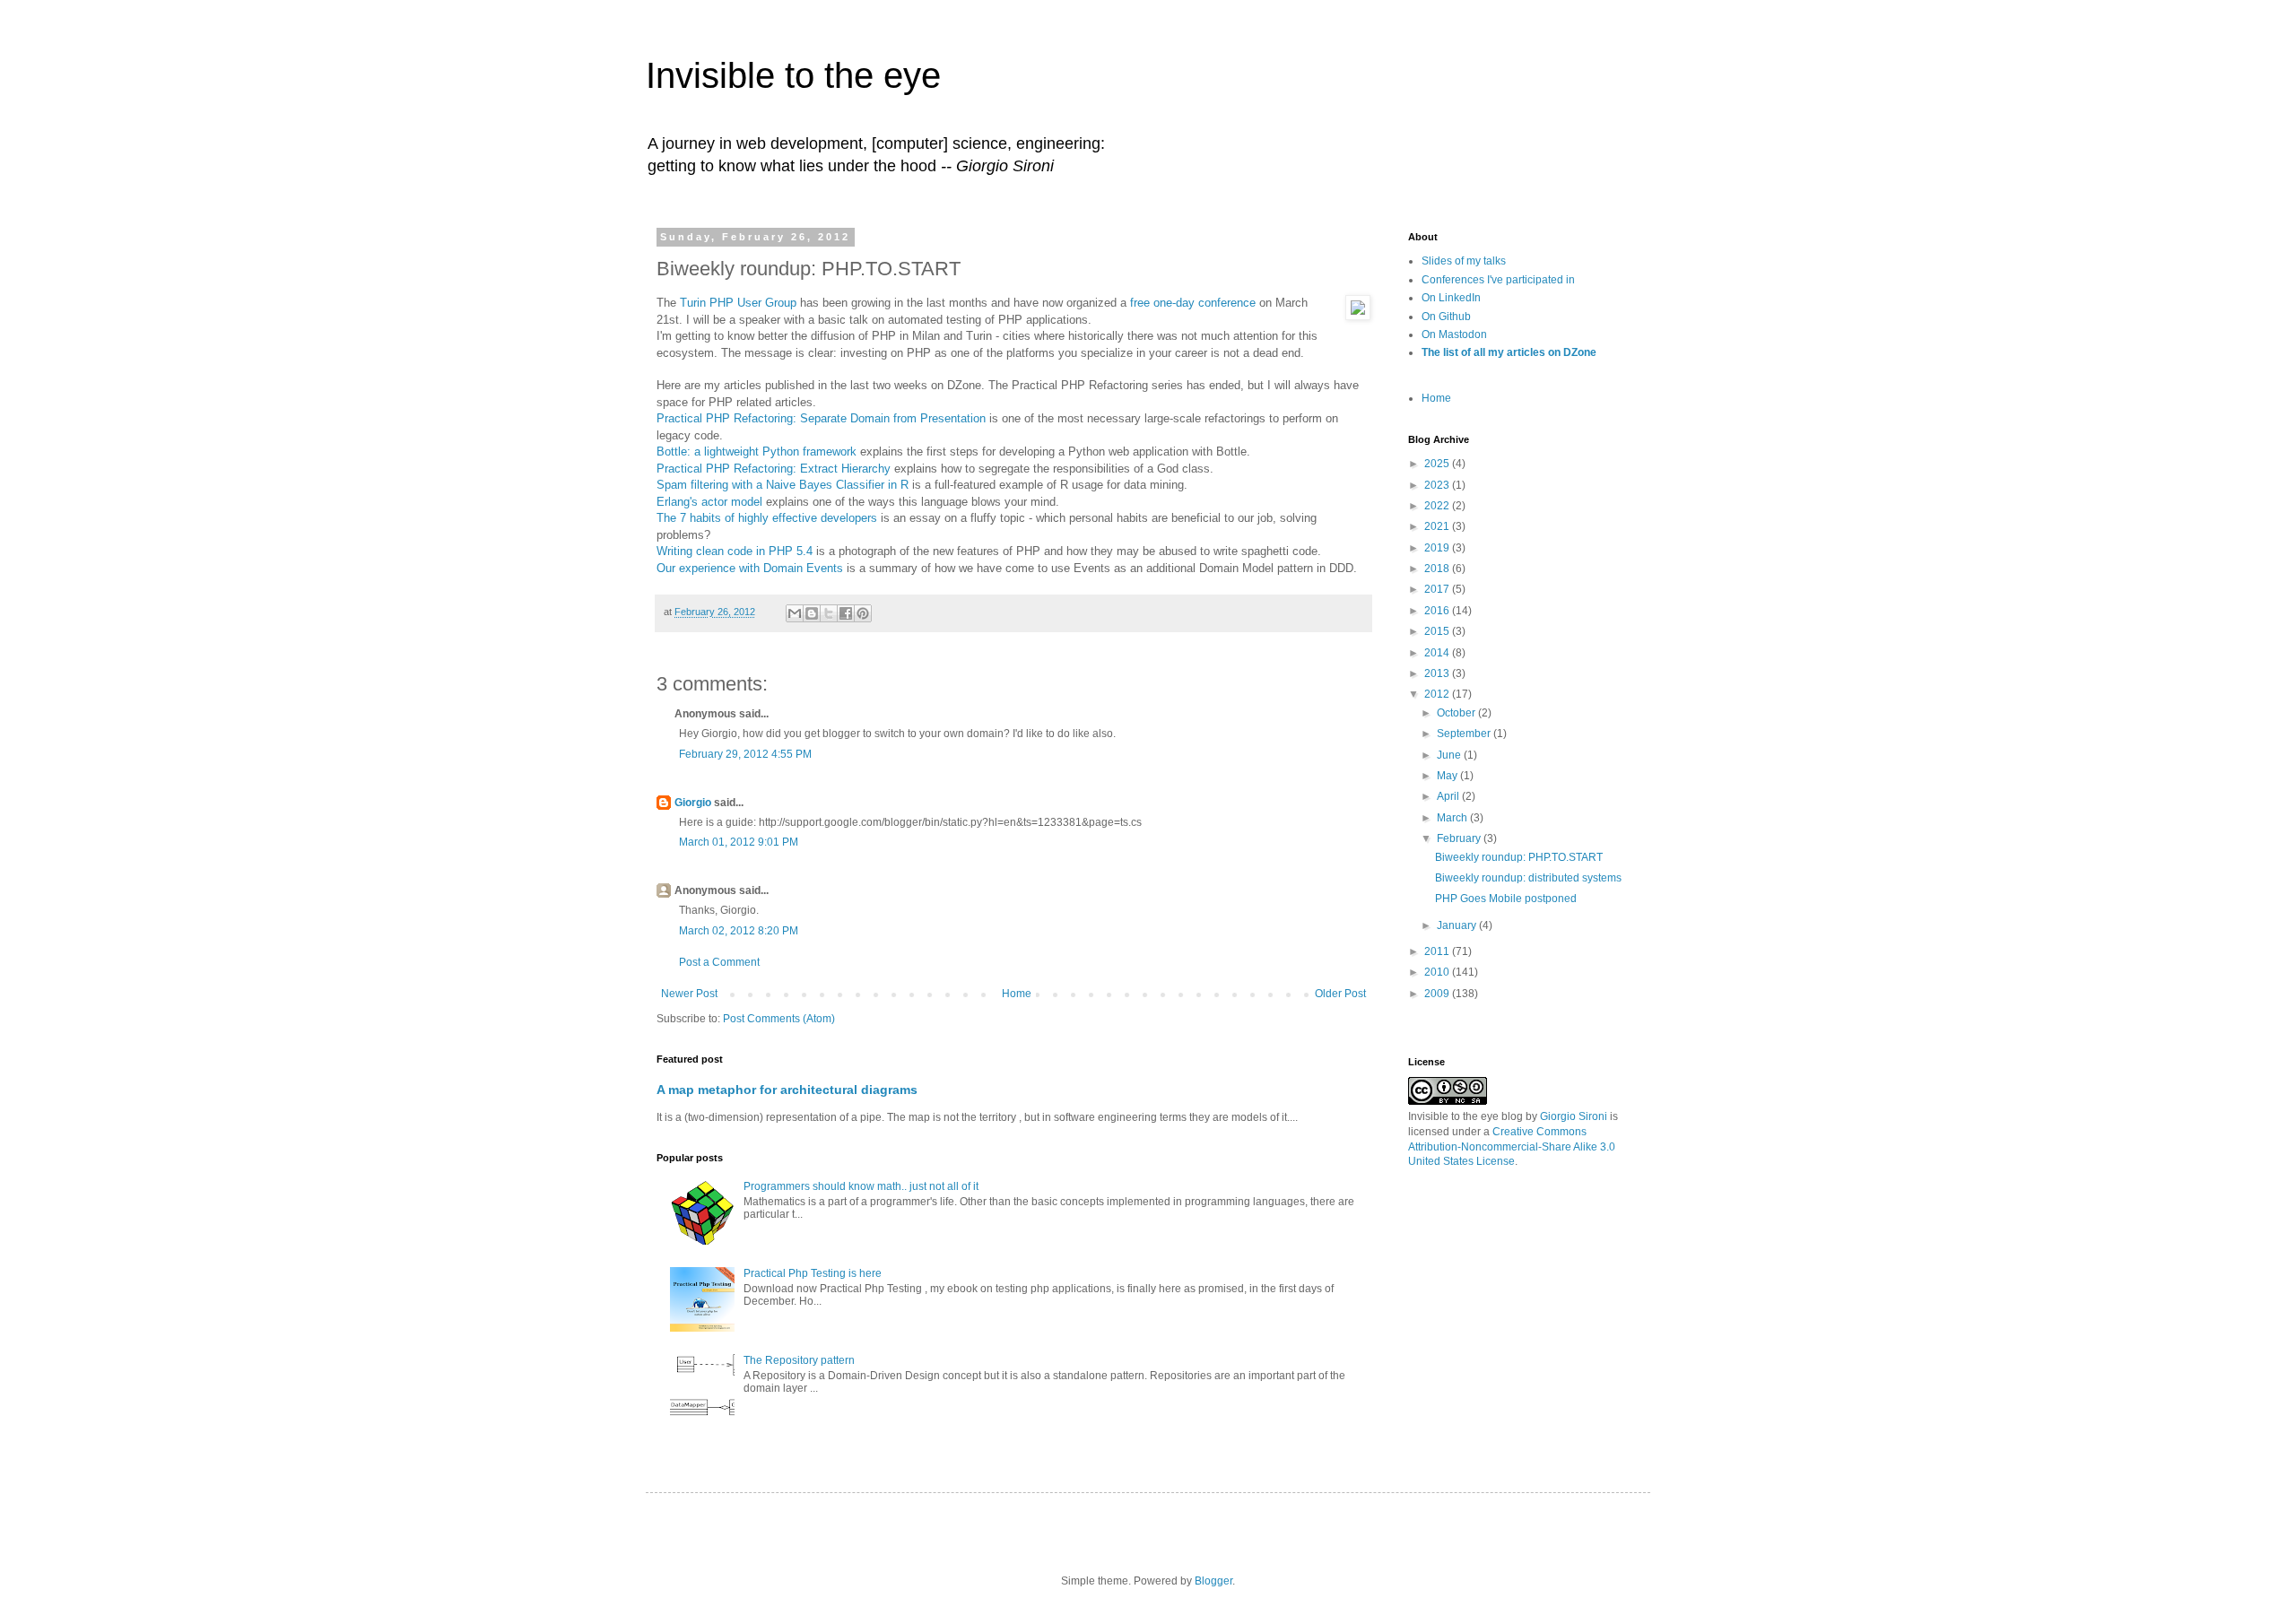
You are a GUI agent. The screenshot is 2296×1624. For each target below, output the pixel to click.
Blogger (1213, 1581)
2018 (1438, 569)
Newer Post (689, 994)
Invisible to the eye (793, 75)
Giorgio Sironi (1574, 1116)
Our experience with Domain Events (750, 568)
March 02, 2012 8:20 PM (739, 931)
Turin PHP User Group (738, 303)
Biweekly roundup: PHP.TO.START (1519, 857)
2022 (1438, 506)
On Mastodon (1454, 334)
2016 (1438, 611)
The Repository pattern (799, 1360)
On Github (1446, 317)
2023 (1438, 485)
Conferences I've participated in (1498, 280)
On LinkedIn (1451, 298)
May (1448, 776)
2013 (1438, 673)
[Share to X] (829, 613)
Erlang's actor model (709, 502)
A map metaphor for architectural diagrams (787, 1090)
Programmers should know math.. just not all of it (861, 1186)
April (1449, 796)
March (1453, 818)
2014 (1438, 653)
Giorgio (693, 803)
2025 (1438, 464)
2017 (1438, 589)
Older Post (1340, 994)
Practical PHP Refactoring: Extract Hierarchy (774, 469)
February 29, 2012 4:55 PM (745, 754)
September (1465, 734)
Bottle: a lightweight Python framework (757, 452)
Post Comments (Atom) (779, 1019)
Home (1017, 994)
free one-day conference (1193, 303)
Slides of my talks (1464, 261)
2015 (1438, 631)
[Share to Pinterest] (863, 613)
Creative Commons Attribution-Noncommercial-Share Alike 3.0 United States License (1512, 1147)
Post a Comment (719, 962)
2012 (1438, 694)
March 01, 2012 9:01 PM (739, 842)
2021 (1438, 526)
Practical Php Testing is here (813, 1273)
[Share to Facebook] (846, 613)
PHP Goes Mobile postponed (1506, 899)
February (1460, 838)
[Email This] (795, 613)
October (1457, 713)
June (1450, 755)
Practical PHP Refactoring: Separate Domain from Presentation (821, 418)
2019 (1438, 548)
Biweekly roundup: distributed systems (1528, 878)
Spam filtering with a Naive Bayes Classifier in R (783, 485)
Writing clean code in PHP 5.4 (735, 551)
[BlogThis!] (812, 613)
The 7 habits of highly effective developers (767, 518)
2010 (1438, 972)
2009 (1438, 994)
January (1458, 925)
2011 (1438, 951)
